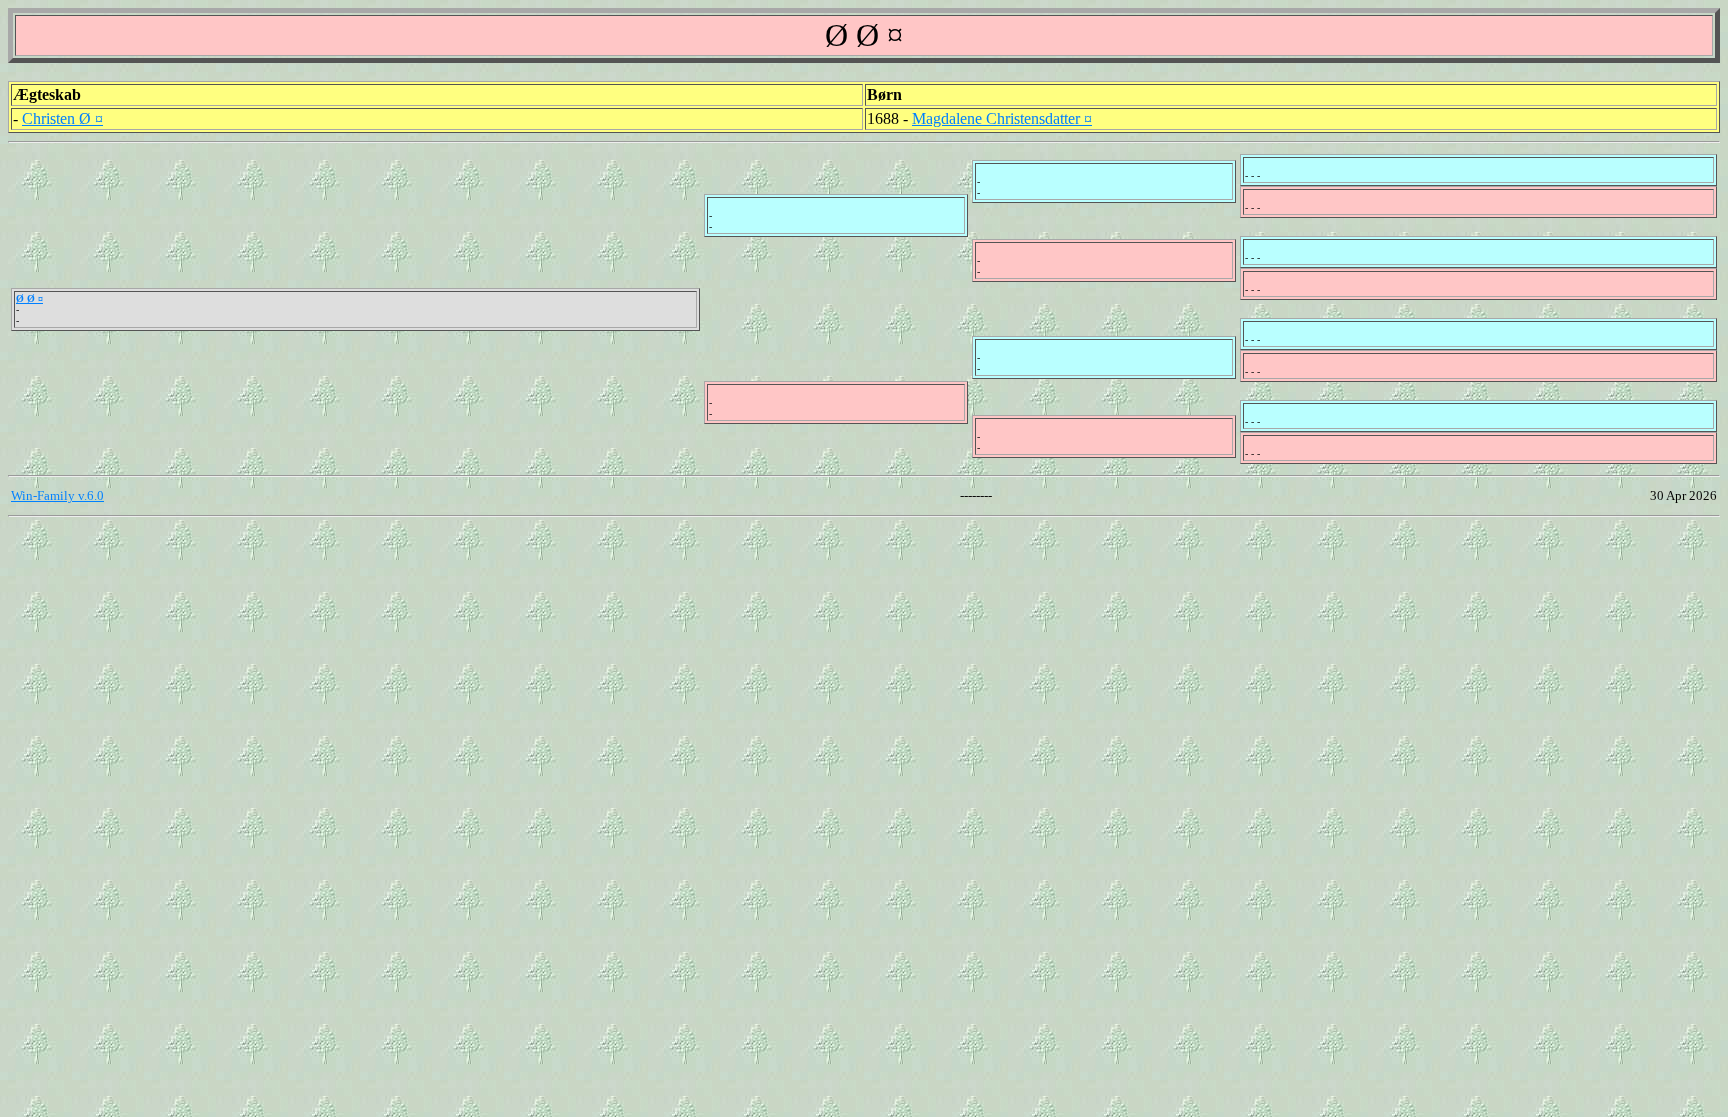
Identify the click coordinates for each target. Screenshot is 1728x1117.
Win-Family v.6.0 (57, 495)
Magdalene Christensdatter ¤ (1002, 118)
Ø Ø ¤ (29, 298)
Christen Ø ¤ (62, 118)
